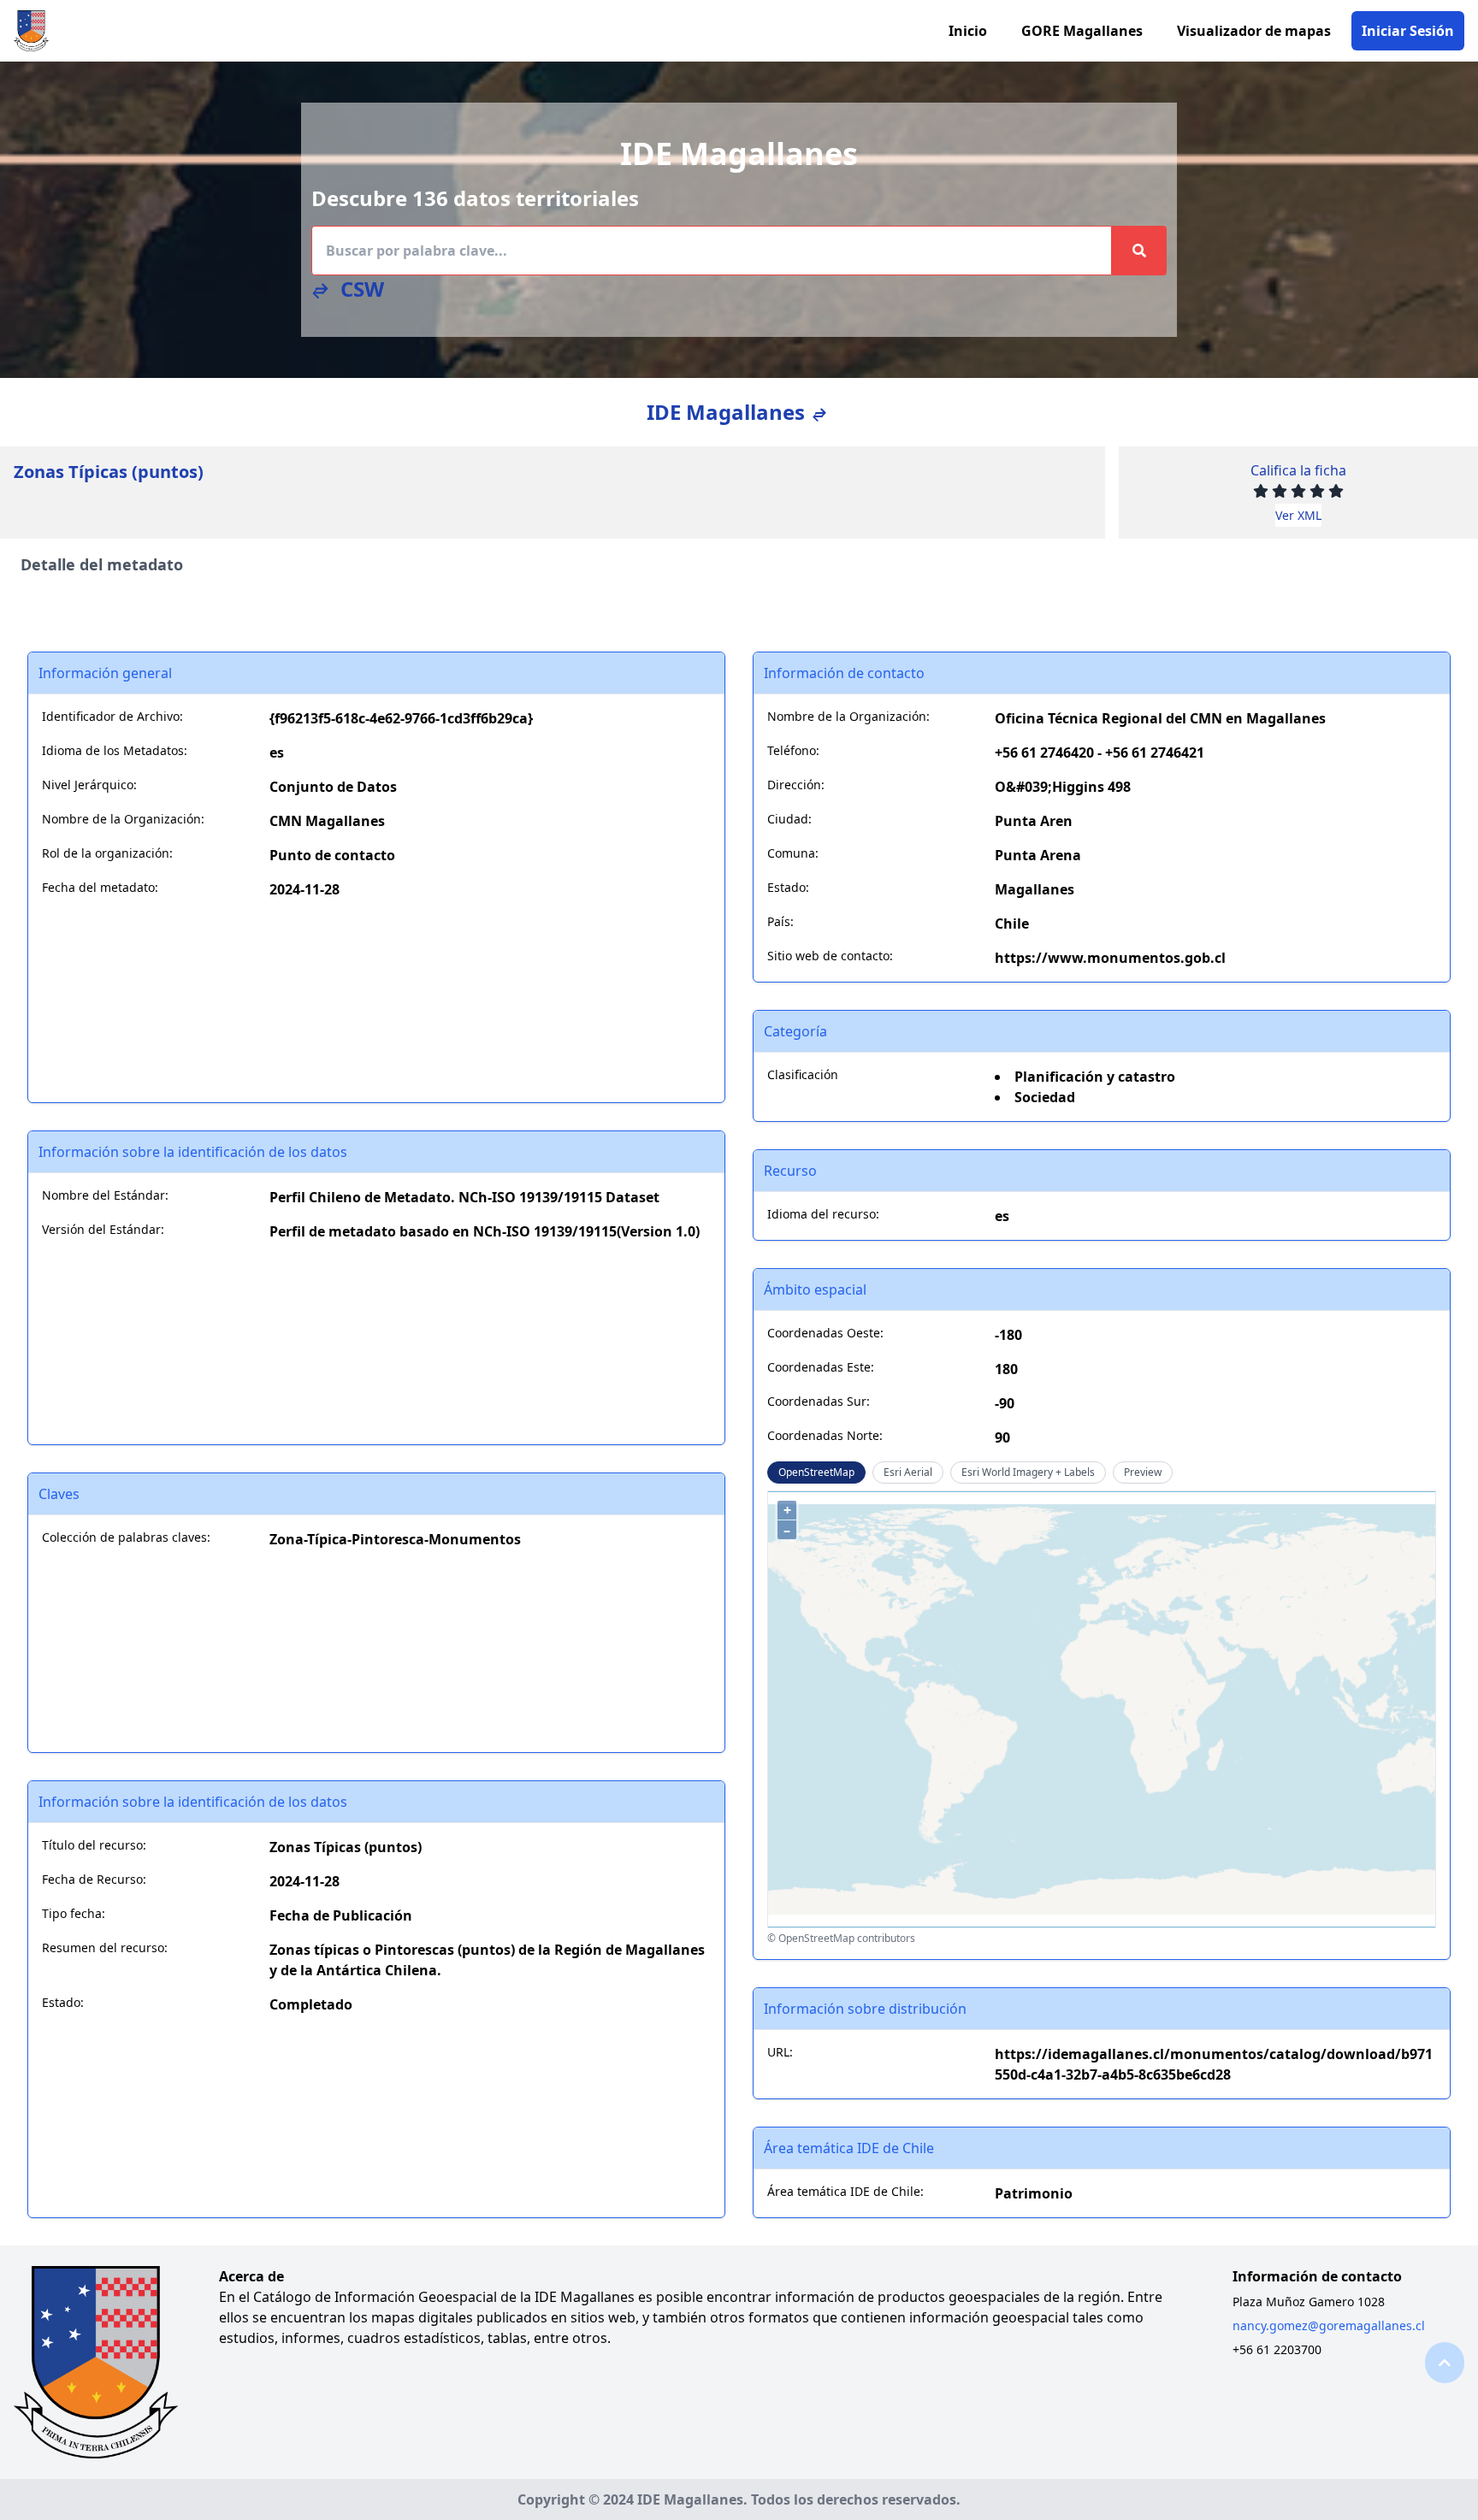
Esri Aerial (908, 1472)
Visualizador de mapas (1254, 31)
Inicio (968, 31)
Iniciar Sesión (1408, 31)
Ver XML (1298, 515)
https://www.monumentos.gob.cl (1110, 958)
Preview (1143, 1472)
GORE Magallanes (1082, 31)
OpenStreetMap (816, 1472)
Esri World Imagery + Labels (1028, 1472)
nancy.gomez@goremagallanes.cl (1329, 2325)
